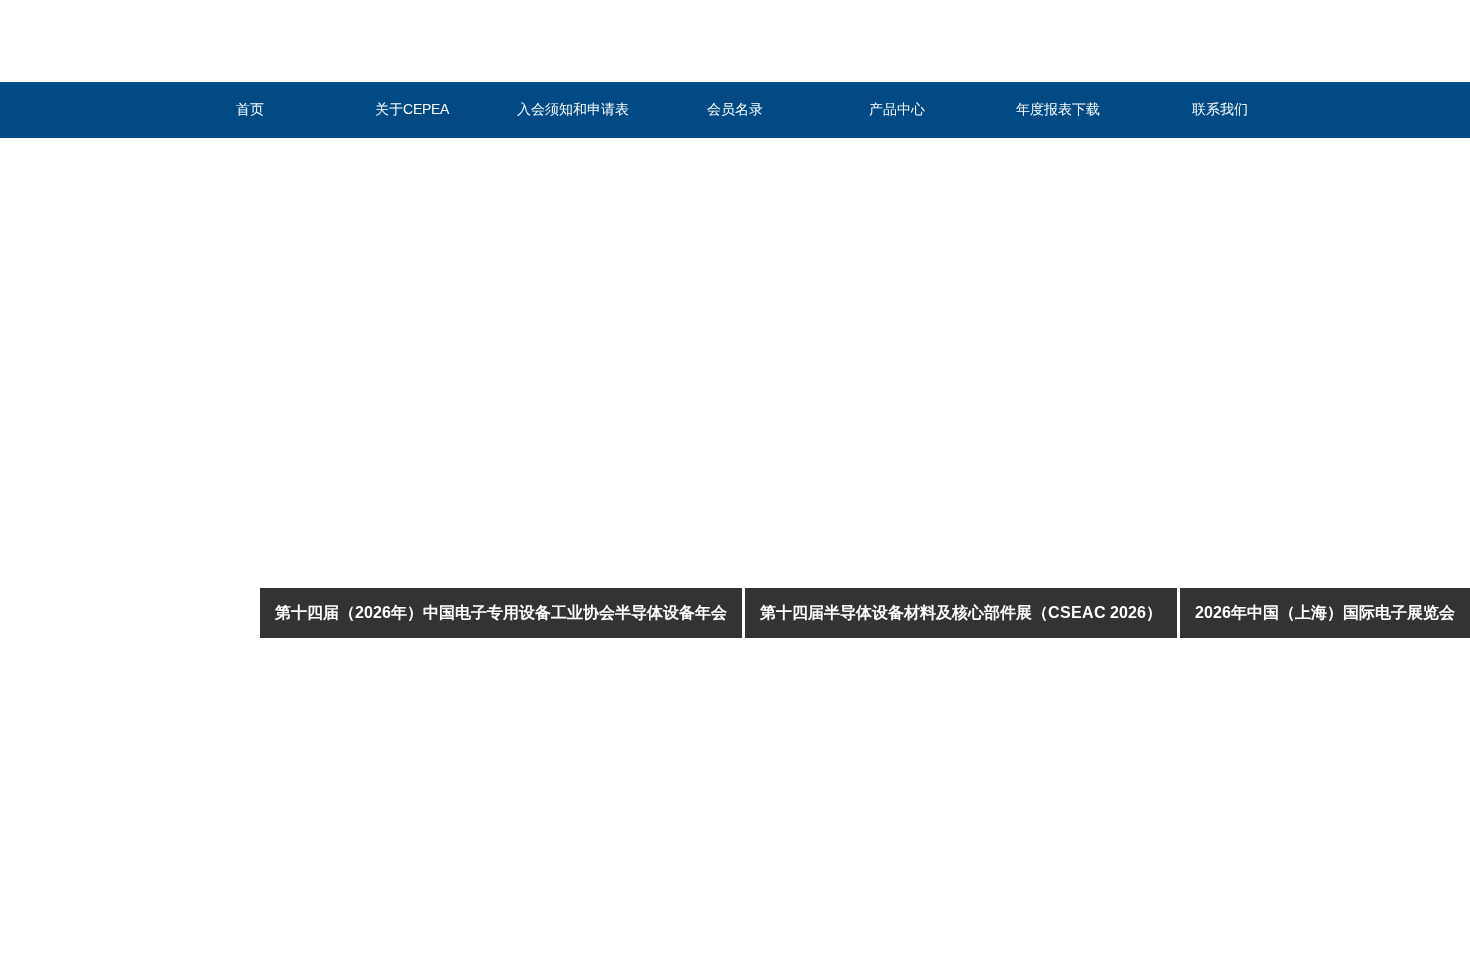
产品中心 (897, 109)
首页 (250, 109)
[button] (697, 890)
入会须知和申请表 (573, 109)
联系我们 (1220, 109)
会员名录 (735, 109)
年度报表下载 (1058, 109)
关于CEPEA (412, 109)
